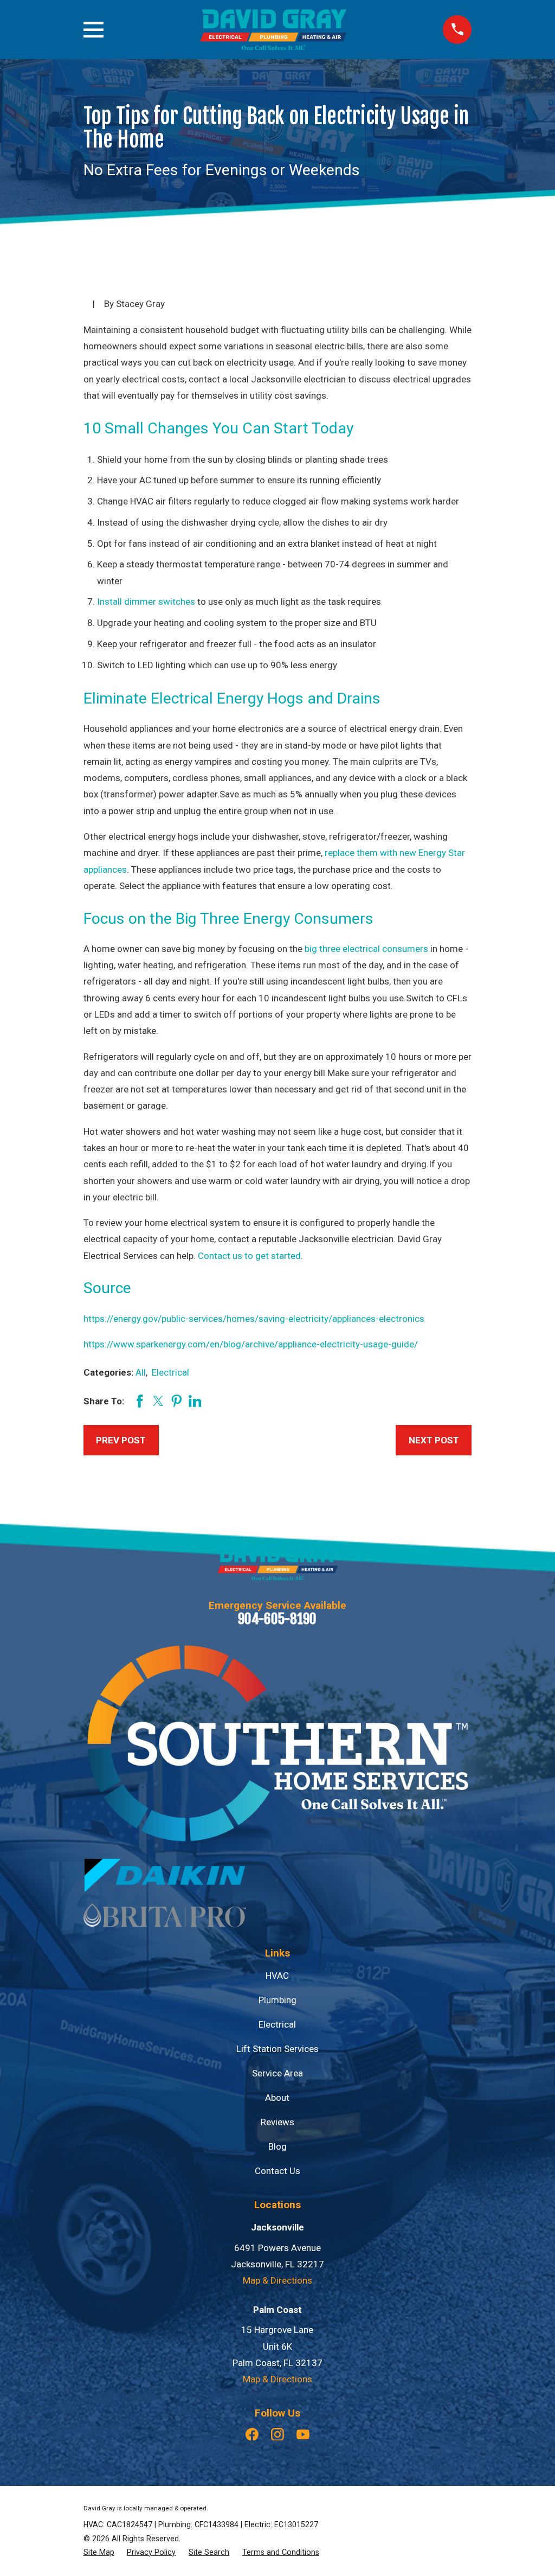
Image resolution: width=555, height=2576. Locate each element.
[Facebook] (252, 2434)
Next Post (434, 1440)
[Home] (273, 30)
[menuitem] (99, 2552)
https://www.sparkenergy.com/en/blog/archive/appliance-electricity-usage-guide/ (251, 1344)
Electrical (170, 1372)
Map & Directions (277, 2280)
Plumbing (277, 2000)
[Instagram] (277, 2434)
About (277, 2098)
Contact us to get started (249, 1256)
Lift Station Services (277, 2049)
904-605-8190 (277, 1619)
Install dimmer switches (146, 602)
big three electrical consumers (366, 949)
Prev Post (121, 1440)
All (141, 1372)
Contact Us (277, 2171)
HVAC (277, 1976)
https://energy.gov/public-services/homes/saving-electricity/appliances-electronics (254, 1319)
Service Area (277, 2073)
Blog (277, 2146)
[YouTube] (303, 2434)
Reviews (277, 2122)
